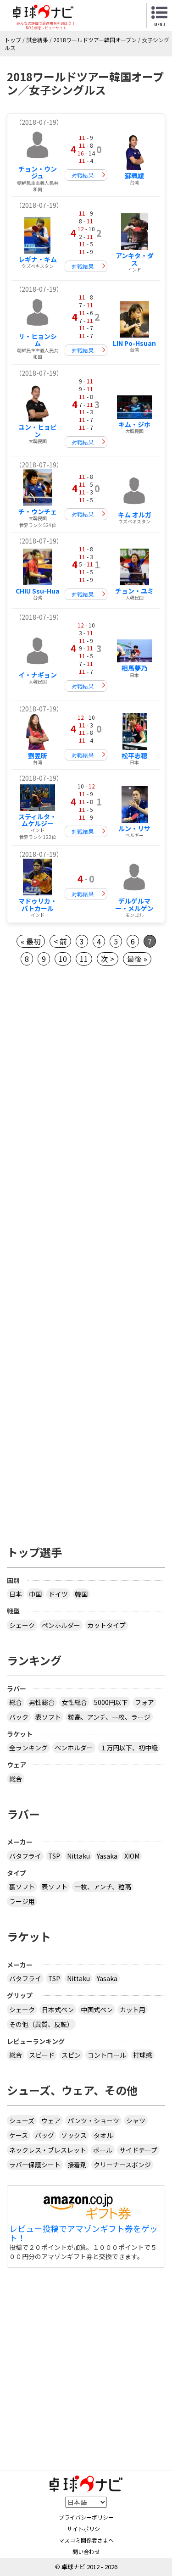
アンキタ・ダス (135, 259)
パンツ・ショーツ (93, 2121)
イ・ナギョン (38, 675)
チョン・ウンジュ (38, 172)
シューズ (22, 2121)
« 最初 (31, 941)
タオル (103, 2135)
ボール (103, 2150)
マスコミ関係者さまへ (86, 2540)
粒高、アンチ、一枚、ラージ (109, 1717)
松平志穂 (134, 755)
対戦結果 (83, 175)
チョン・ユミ (134, 591)
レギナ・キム (38, 259)
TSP (54, 1856)
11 (84, 959)
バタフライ (25, 1856)
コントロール (107, 2055)
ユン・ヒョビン (38, 430)
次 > (108, 959)
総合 (16, 1702)
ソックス (74, 2135)
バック (19, 1717)
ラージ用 (22, 1901)
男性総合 (42, 1702)
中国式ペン (97, 2010)
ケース (19, 2135)
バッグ (44, 2135)
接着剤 (77, 2165)
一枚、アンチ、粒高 (103, 1887)
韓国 (81, 1594)
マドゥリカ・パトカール (38, 904)
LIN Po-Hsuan (134, 343)
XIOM (132, 1856)
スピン (71, 2055)
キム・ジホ (134, 424)
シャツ (136, 2121)
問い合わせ (86, 2551)
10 (63, 959)
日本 (16, 1594)
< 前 (60, 941)
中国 (35, 1594)
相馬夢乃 (134, 668)
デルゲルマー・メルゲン (134, 904)
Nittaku (78, 1856)
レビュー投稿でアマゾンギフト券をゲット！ (83, 2233)
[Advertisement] (86, 1079)
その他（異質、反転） (41, 2024)
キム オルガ (135, 515)
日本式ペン (58, 2010)
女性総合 (74, 1702)
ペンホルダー (61, 1625)
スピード (42, 2055)
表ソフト (48, 1717)
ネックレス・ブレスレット (48, 2150)
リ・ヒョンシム (38, 340)
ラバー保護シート (35, 2165)
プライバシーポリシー (86, 2517)
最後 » (137, 959)
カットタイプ (106, 1625)
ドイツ (58, 1594)
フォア (144, 1702)
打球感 (143, 2055)
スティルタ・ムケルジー (37, 820)
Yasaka (107, 1856)
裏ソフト (22, 1887)
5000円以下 (111, 1702)
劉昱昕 (38, 755)
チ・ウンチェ (38, 511)
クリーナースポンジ (122, 2165)
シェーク (22, 1625)
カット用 (133, 2010)
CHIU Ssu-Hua (38, 591)
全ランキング (28, 1748)
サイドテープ (138, 2150)
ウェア (51, 2121)
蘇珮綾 (134, 176)
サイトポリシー (86, 2529)
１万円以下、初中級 (129, 1748)
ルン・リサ (134, 828)
